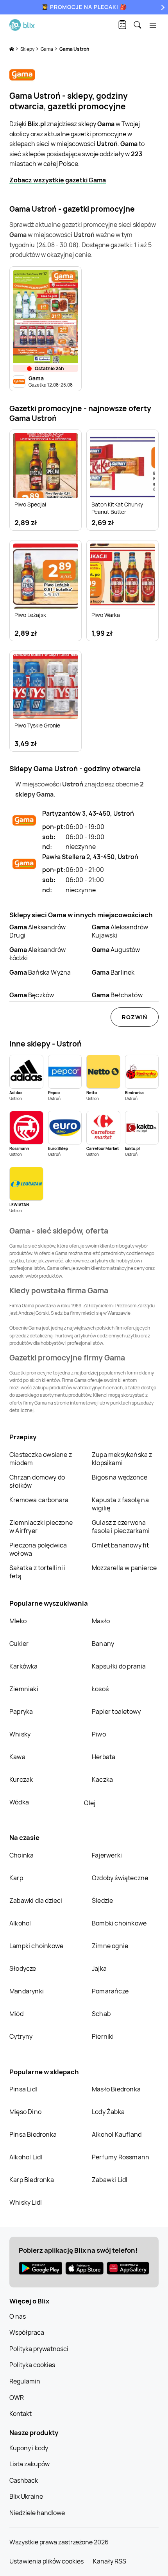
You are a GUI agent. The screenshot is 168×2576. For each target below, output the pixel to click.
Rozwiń (135, 1017)
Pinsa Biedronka (33, 2134)
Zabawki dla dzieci (36, 1900)
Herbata (104, 1757)
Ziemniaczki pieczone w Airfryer (41, 1527)
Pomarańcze (110, 1991)
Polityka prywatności (39, 2349)
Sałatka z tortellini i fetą (38, 1572)
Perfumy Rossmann (121, 2157)
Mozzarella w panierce (124, 1568)
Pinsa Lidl (23, 2089)
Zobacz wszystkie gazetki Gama (58, 180)
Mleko (18, 1621)
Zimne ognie (110, 1946)
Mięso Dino (25, 2112)
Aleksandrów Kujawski (120, 931)
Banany (103, 1644)
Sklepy (28, 49)
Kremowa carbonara (39, 1500)
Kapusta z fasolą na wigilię (120, 1504)
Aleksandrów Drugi (38, 931)
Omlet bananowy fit (121, 1545)
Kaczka (102, 1779)
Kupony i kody (29, 2448)
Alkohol (20, 1923)
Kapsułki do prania (119, 1666)
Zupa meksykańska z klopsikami (122, 1459)
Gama (47, 49)
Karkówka (24, 1666)
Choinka (21, 1855)
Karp (16, 1878)
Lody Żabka (108, 2112)
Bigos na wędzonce (120, 1477)
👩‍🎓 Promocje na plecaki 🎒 (84, 7)
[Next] (162, 7)
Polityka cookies (32, 2365)
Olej (90, 1803)
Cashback (24, 2480)
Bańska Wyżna (40, 972)
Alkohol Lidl (26, 2157)
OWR (17, 2398)
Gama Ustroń (74, 49)
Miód (16, 2014)
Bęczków (32, 995)
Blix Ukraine (26, 2496)
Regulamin (25, 2381)
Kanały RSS (110, 2561)
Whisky (20, 1734)
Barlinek (113, 972)
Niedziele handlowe (37, 2513)
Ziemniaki (24, 1689)
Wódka (19, 1802)
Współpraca (27, 2332)
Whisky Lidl (26, 2202)
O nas (18, 2316)
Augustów (116, 950)
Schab (101, 2014)
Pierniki (104, 2036)
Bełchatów (117, 995)
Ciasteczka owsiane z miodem (41, 1459)
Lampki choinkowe (36, 1946)
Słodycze (23, 1968)
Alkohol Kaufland (117, 2134)
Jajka (99, 1968)
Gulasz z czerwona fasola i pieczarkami (121, 1527)
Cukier (19, 1644)
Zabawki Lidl (110, 2180)
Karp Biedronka (32, 2180)
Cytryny (21, 2036)
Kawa (17, 1757)
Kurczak (21, 1779)
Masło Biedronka (116, 2089)
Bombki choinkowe (119, 1923)
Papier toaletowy (116, 1711)
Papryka (21, 1711)
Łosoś (100, 1689)
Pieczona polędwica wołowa (38, 1549)
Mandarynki (27, 1991)
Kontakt (21, 2414)
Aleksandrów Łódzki (38, 954)
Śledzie (102, 1900)
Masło (101, 1621)
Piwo (99, 1734)
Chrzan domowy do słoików (37, 1481)
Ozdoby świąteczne (120, 1878)
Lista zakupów (29, 2464)
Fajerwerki (107, 1855)
